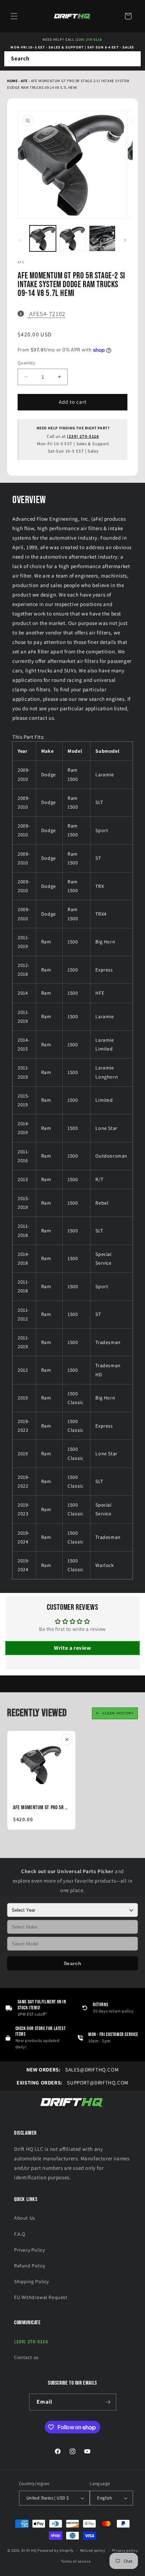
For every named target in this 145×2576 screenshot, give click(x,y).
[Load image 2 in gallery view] (73, 239)
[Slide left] (20, 240)
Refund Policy (30, 2266)
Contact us (26, 2357)
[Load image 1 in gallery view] (43, 239)
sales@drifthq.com (72, 2070)
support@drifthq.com (72, 2083)
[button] (14, 16)
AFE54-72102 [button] (47, 314)
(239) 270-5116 (89, 39)
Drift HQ (29, 2550)
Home (12, 81)
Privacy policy (125, 2550)
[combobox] (72, 59)
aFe (25, 81)
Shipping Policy (31, 2281)
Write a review (72, 1648)
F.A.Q (20, 2234)
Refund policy (93, 2550)
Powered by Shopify (55, 2550)
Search (73, 1963)
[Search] (133, 59)
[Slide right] (125, 240)
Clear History (118, 1713)
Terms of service (76, 2561)
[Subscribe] (108, 2402)
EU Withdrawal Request (41, 2297)
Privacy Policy (29, 2250)
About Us (25, 2218)
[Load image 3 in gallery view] (102, 239)
